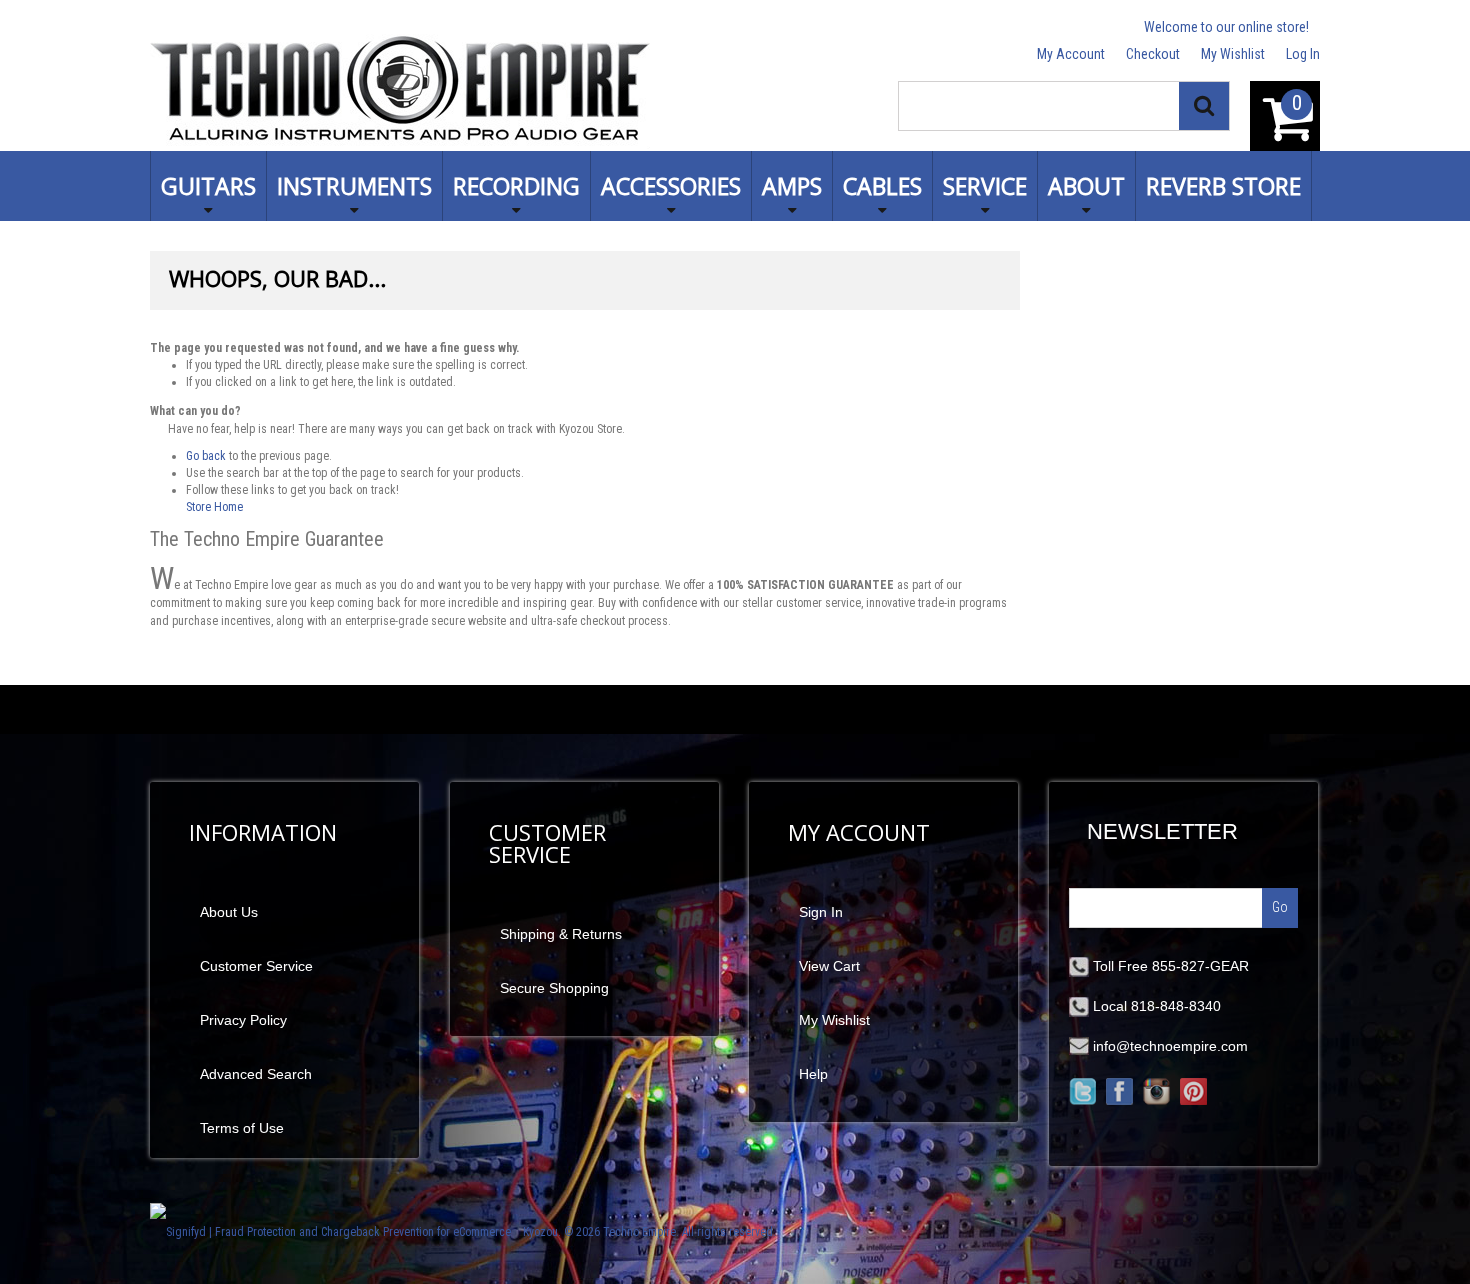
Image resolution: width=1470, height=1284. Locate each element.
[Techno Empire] (400, 91)
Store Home (214, 507)
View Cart (829, 966)
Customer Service (256, 966)
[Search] (1204, 106)
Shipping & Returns (561, 934)
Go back (206, 456)
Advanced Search (256, 1074)
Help (813, 1074)
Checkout (1153, 54)
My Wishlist (1233, 54)
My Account (1071, 54)
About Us (229, 912)
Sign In (821, 912)
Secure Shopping (554, 988)
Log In (1303, 54)
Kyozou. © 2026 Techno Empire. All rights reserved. (649, 1232)
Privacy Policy (243, 1020)
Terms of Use (242, 1128)
